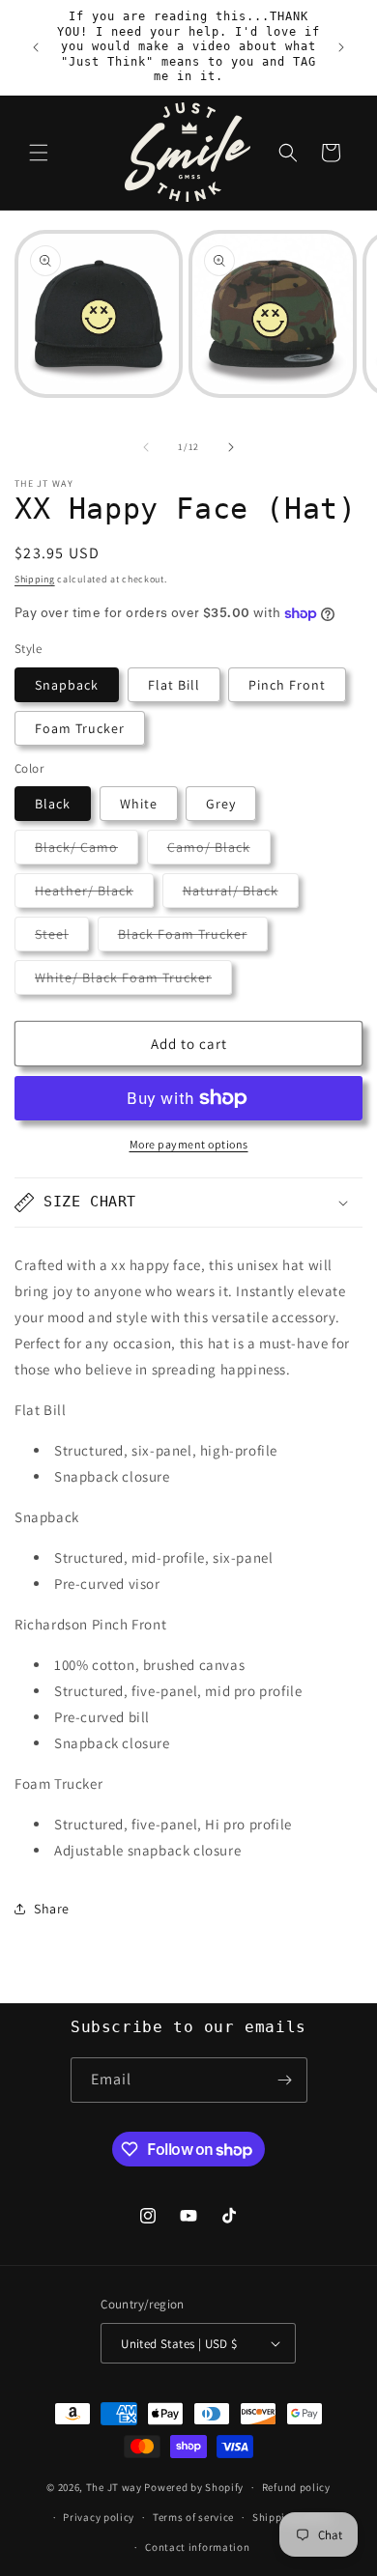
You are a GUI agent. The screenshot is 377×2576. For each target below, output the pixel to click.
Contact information (197, 2547)
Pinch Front (287, 685)
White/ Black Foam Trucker (133, 981)
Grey (221, 804)
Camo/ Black (219, 851)
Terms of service (193, 2517)
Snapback (67, 685)
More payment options (189, 1144)
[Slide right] (231, 447)
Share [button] (52, 1909)
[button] (39, 153)
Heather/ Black (94, 894)
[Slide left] (146, 447)
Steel (62, 938)
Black (53, 804)
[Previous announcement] (36, 47)
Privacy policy (99, 2517)
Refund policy (296, 2487)
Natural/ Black (241, 894)
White (139, 804)
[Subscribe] (285, 2080)
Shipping (35, 579)
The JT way (114, 2487)
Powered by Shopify (194, 2487)
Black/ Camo (87, 851)
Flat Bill (174, 685)
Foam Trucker (80, 728)
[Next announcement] (341, 47)
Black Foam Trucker (193, 938)
